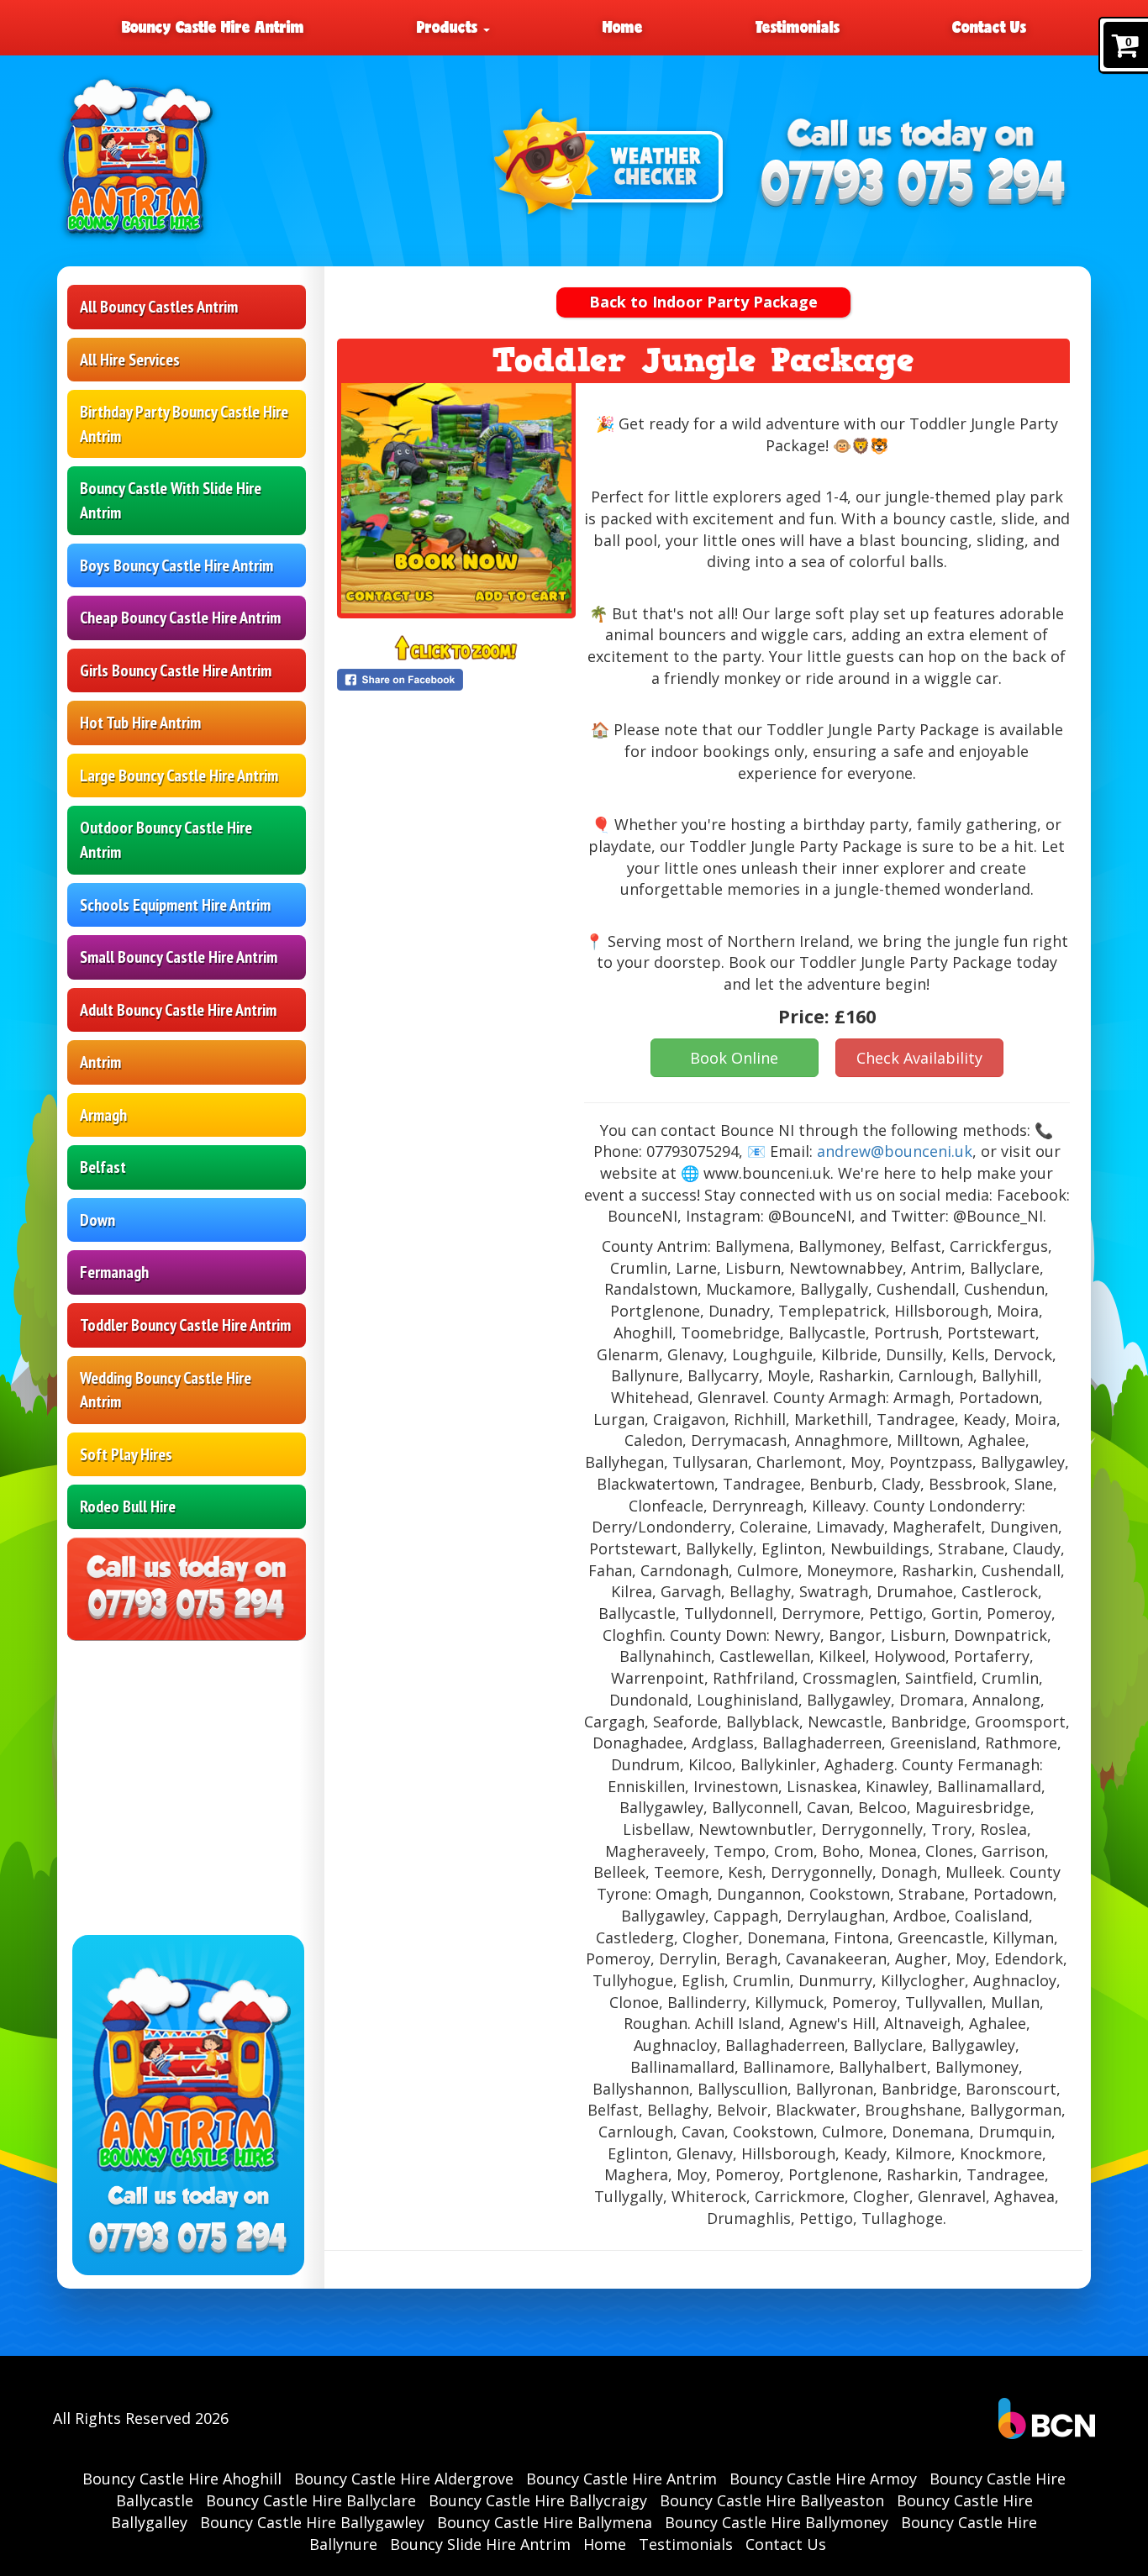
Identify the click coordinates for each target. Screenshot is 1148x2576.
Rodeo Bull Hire (128, 1506)
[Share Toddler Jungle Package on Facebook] (456, 680)
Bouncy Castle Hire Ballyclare (311, 2500)
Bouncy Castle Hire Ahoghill (182, 2479)
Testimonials (798, 27)
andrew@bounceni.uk (895, 1151)
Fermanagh (114, 1272)
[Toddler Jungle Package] (456, 498)
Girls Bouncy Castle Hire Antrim (176, 670)
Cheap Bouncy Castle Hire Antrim (180, 618)
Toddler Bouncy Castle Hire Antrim (185, 1325)
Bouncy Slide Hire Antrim (480, 2544)
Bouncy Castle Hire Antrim (213, 27)
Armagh (103, 1115)
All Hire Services (130, 360)
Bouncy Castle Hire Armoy (823, 2479)
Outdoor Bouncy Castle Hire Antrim (166, 840)
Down (97, 1220)
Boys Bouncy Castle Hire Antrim (176, 565)
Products (449, 27)
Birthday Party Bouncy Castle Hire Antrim (184, 424)
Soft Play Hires (126, 1454)
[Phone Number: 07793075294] (914, 184)
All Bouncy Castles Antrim (159, 307)
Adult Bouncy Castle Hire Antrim (178, 1010)
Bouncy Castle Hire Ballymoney (777, 2522)
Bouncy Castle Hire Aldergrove (404, 2479)
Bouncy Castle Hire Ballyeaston (772, 2500)
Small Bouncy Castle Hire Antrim (179, 957)
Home (623, 27)
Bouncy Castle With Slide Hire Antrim (171, 500)
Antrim (100, 1062)
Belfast (103, 1167)
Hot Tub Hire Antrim (140, 723)
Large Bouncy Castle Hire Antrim (179, 775)
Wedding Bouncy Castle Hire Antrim (166, 1390)
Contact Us (989, 27)
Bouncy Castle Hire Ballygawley (312, 2522)
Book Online (734, 1058)
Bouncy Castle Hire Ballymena (545, 2522)
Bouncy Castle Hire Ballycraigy (538, 2500)
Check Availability (919, 1058)
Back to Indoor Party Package (703, 302)
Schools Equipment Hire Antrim (175, 905)
